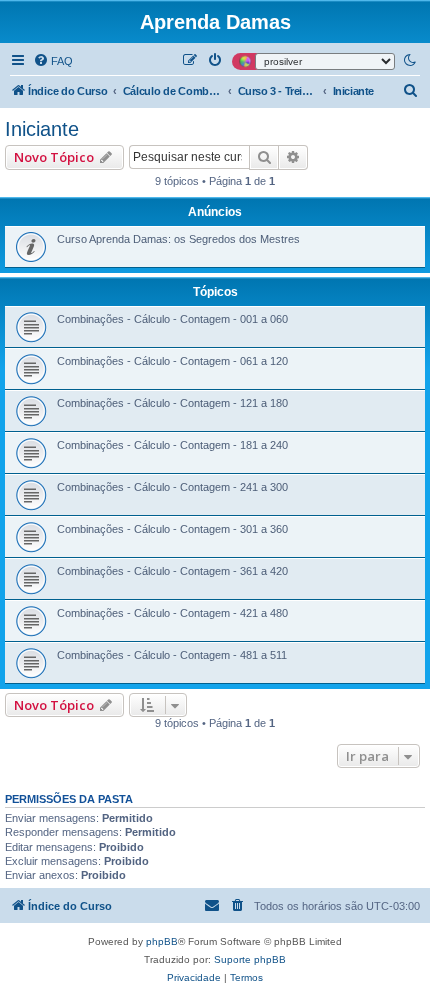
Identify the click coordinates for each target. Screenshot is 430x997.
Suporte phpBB (250, 959)
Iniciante (42, 129)
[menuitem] (53, 61)
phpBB (162, 941)
